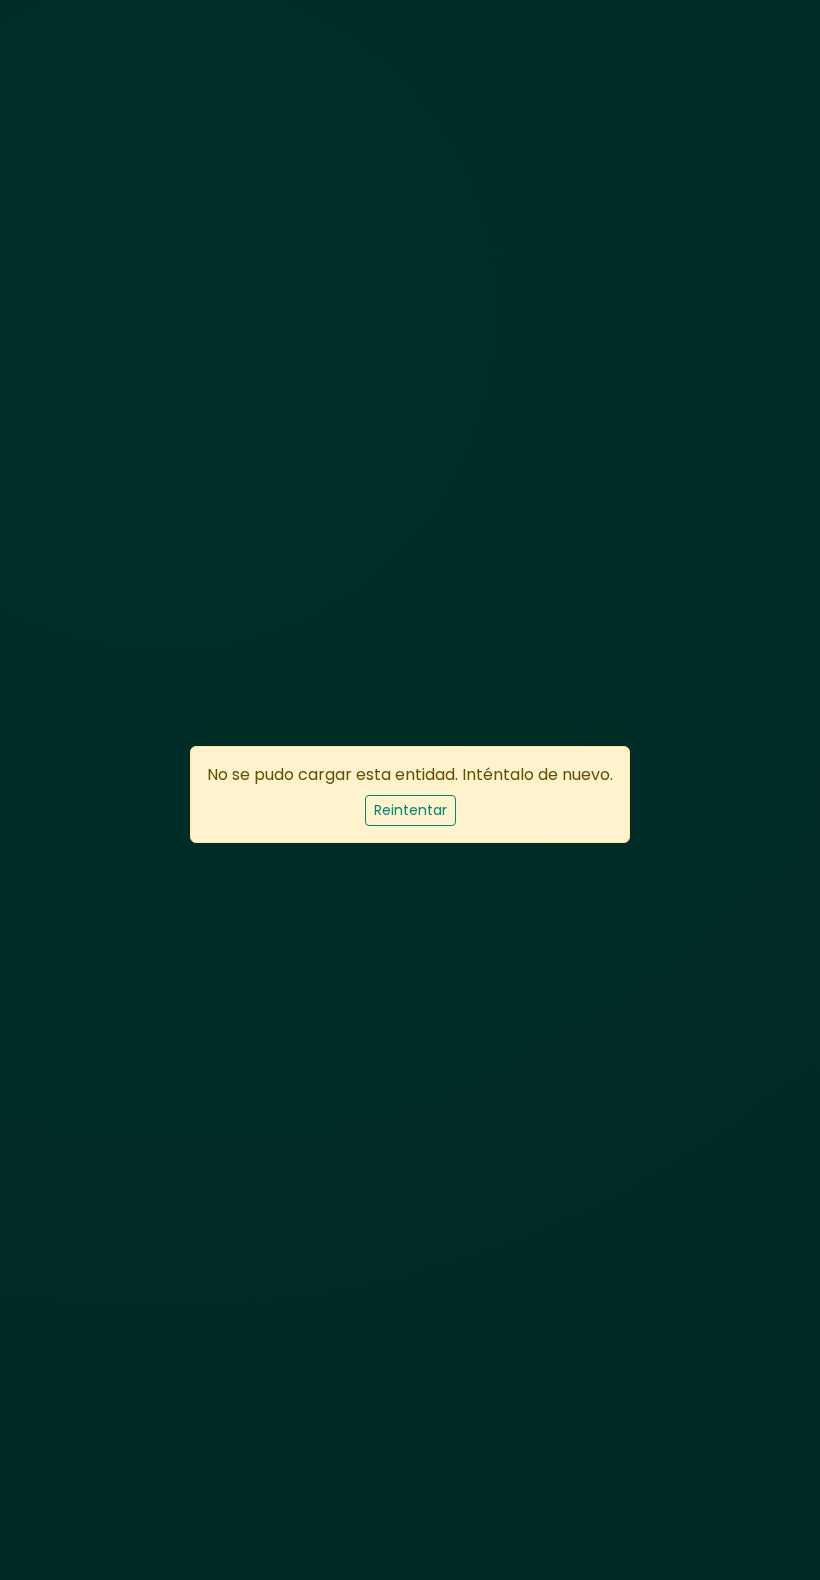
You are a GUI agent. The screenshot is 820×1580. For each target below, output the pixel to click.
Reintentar (410, 810)
